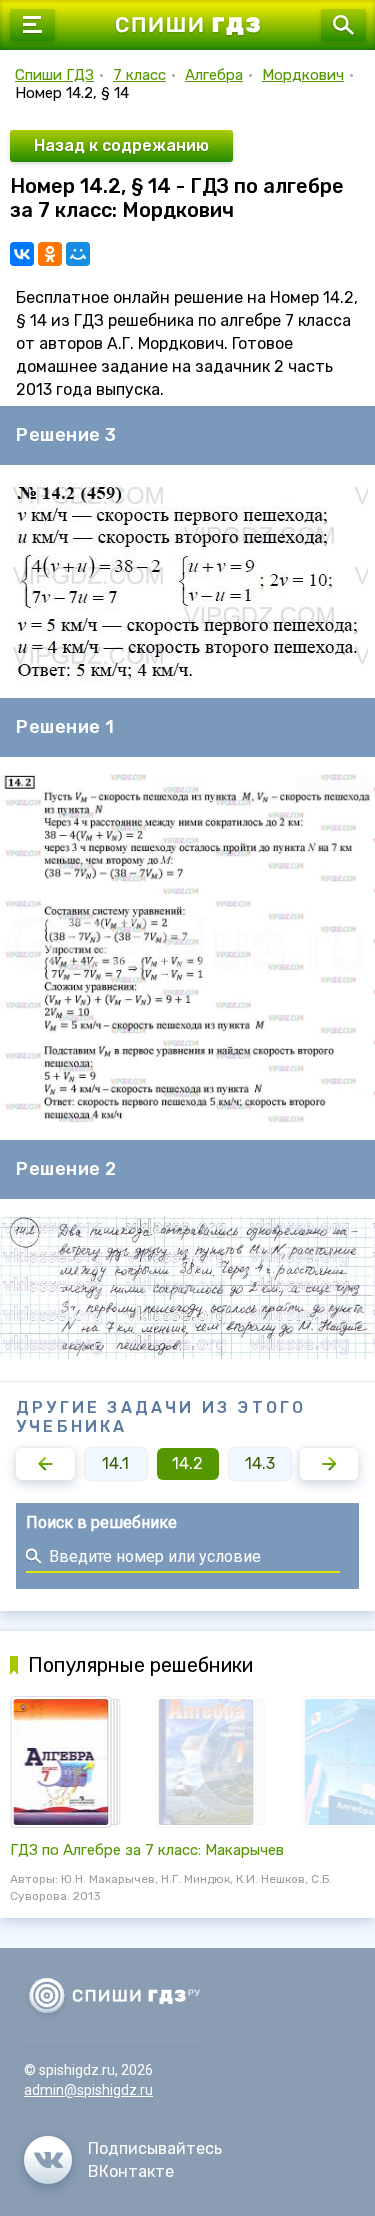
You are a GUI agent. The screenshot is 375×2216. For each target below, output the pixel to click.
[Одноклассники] (50, 254)
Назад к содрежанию (121, 145)
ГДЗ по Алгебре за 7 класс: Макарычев (147, 1850)
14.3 (260, 1463)
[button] (45, 1464)
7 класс (139, 75)
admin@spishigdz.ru (88, 2090)
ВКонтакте (131, 2171)
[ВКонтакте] (22, 254)
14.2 (187, 1463)
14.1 (115, 1463)
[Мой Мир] (78, 254)
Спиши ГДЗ (54, 75)
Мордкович (303, 75)
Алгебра (214, 75)
